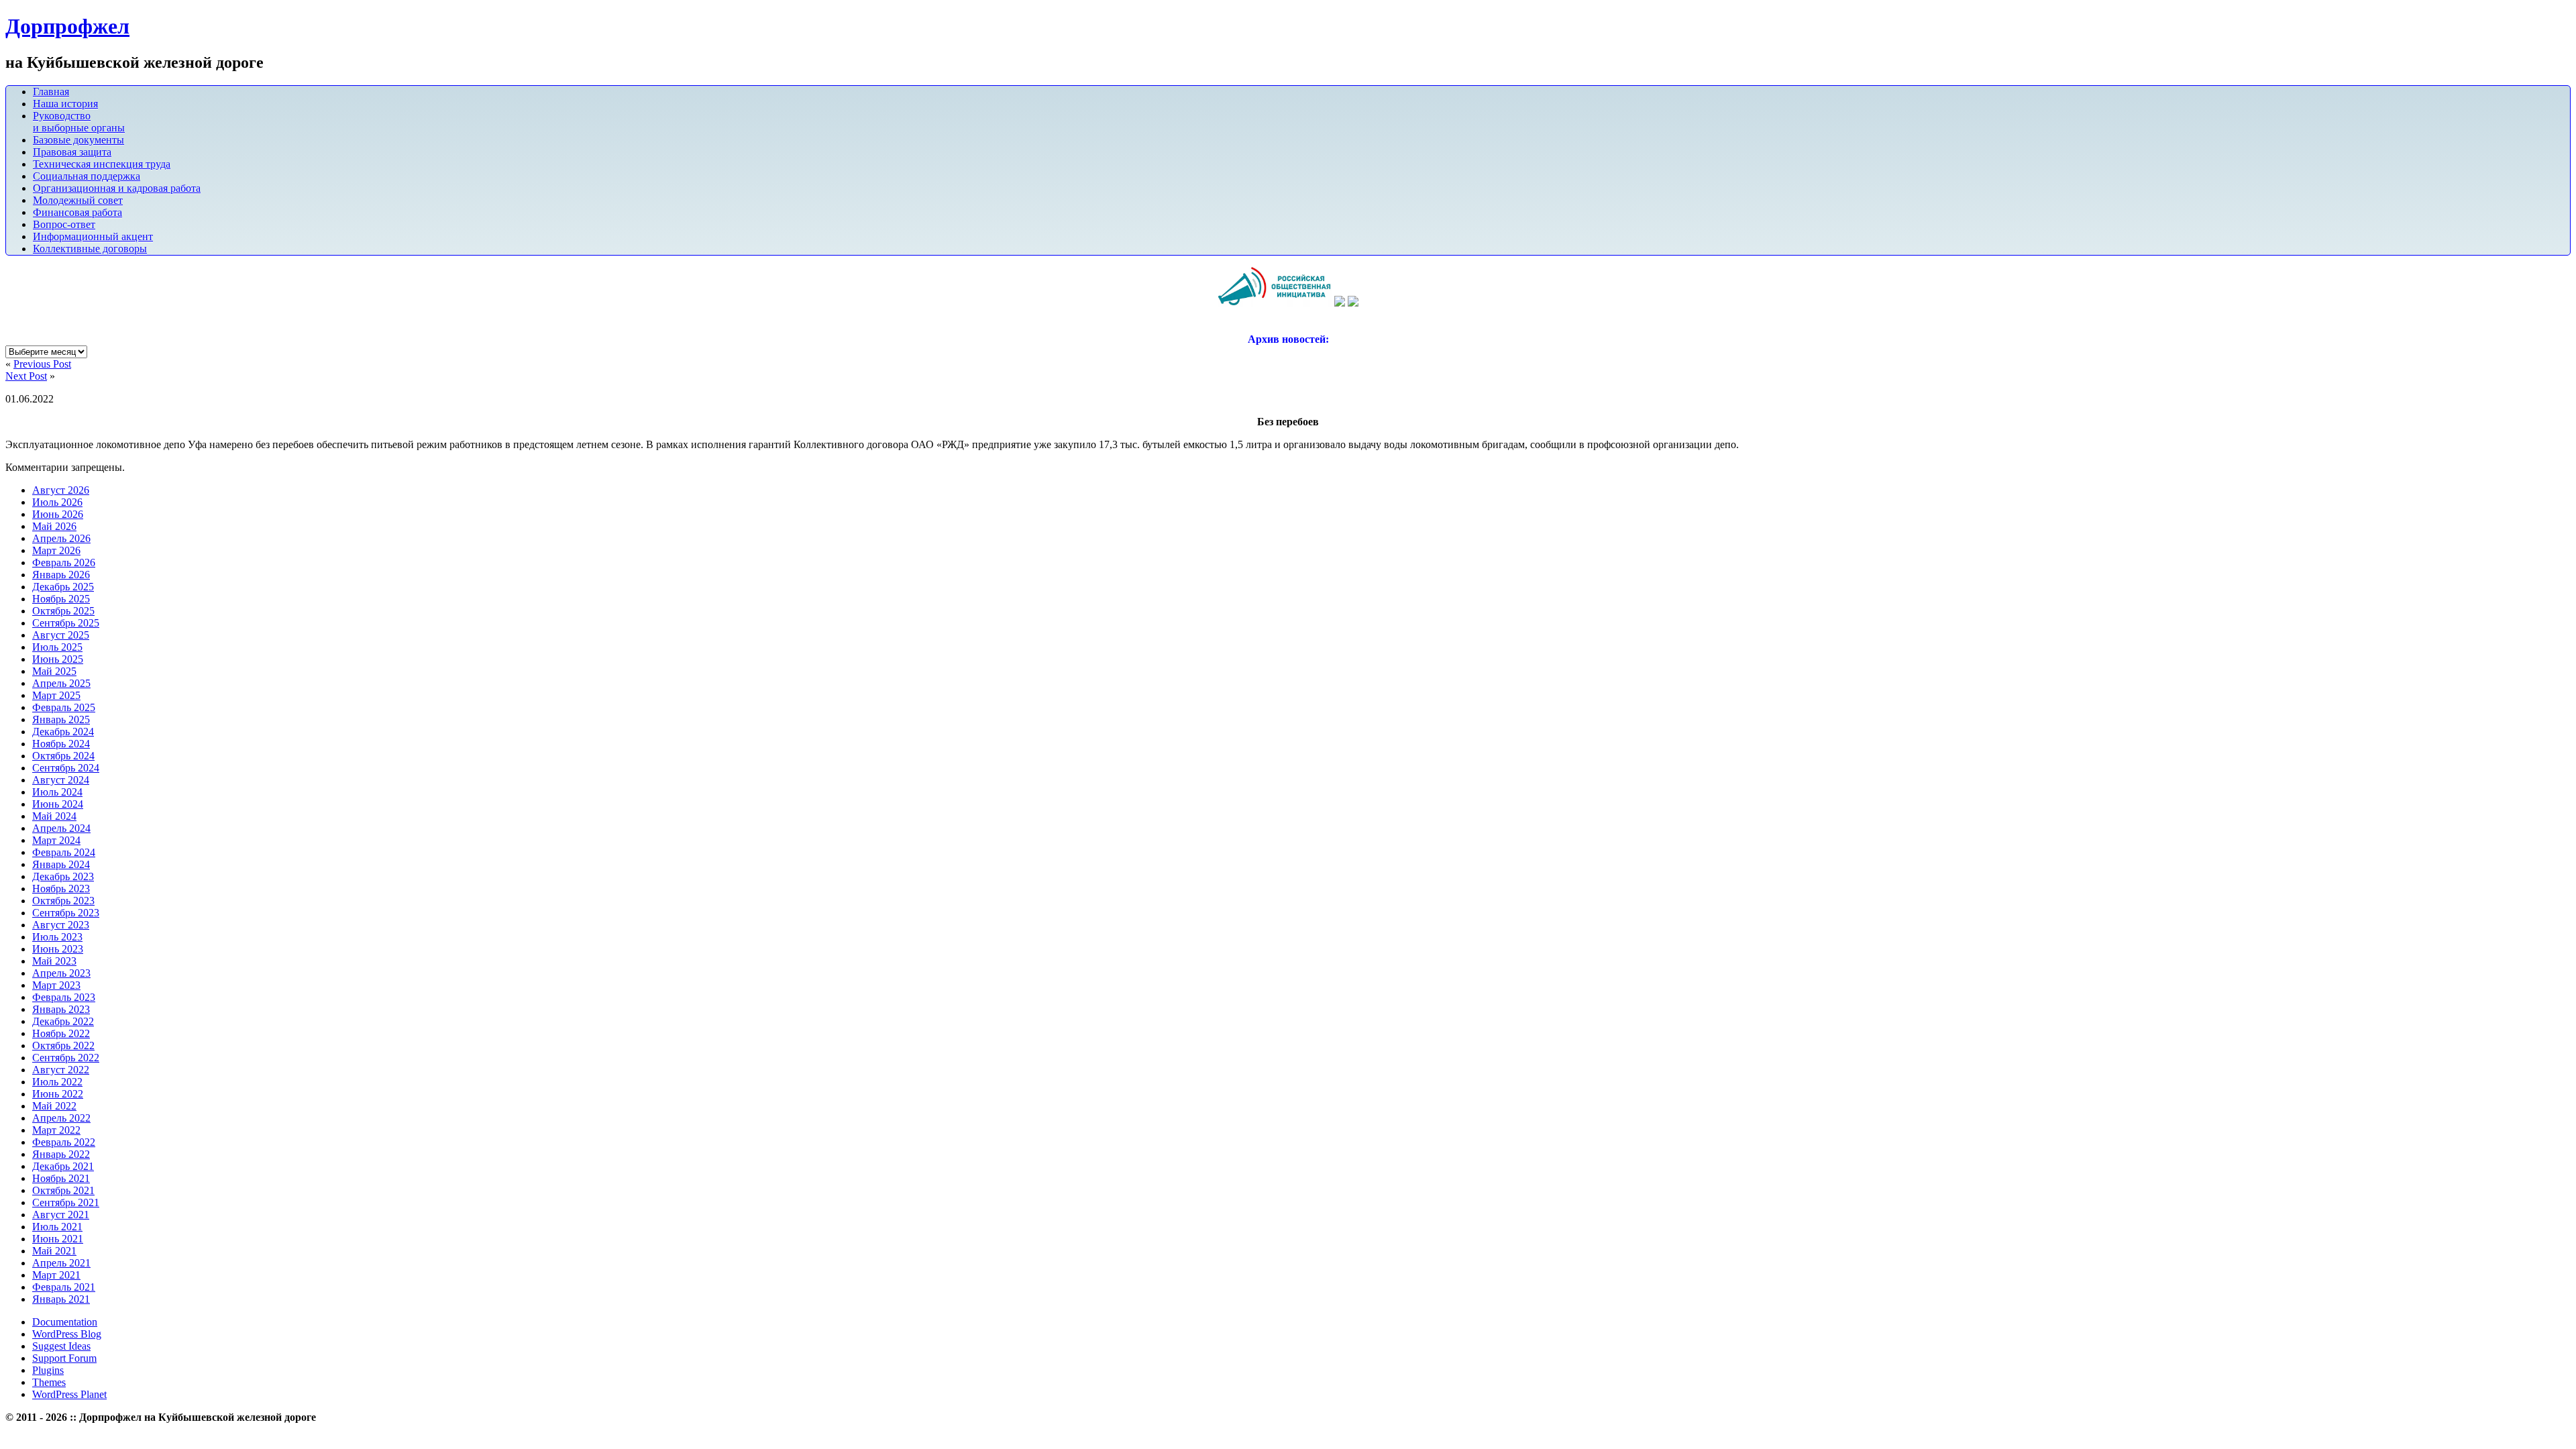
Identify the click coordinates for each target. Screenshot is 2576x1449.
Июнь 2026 (58, 514)
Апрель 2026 (61, 538)
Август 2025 (61, 635)
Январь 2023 (61, 1009)
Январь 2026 (61, 575)
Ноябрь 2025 (61, 599)
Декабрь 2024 (63, 732)
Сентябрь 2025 (66, 623)
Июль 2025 (57, 647)
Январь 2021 (61, 1299)
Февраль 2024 (64, 852)
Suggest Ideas (61, 1346)
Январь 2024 (61, 864)
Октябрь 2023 (63, 901)
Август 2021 (61, 1215)
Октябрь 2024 (63, 756)
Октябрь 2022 (63, 1045)
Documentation (65, 1322)
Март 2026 (56, 550)
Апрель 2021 (61, 1263)
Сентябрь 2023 (66, 913)
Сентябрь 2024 (66, 768)
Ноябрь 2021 (61, 1178)
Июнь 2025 (58, 659)
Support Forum (64, 1358)
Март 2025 (56, 695)
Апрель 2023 (61, 973)
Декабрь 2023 (63, 876)
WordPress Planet (69, 1394)
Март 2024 (56, 840)
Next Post (26, 376)
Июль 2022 (57, 1082)
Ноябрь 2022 (61, 1033)
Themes (49, 1382)
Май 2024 (54, 816)
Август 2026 (61, 490)
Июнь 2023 (58, 949)
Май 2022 (54, 1106)
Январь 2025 (61, 719)
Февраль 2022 (64, 1142)
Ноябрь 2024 (61, 744)
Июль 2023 (57, 937)
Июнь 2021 (58, 1239)
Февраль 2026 (64, 562)
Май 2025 (54, 671)
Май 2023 (54, 961)
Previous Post (42, 364)
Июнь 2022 (58, 1094)
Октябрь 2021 (63, 1190)
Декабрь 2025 (63, 587)
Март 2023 (56, 985)
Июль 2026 (57, 502)
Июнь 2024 (58, 804)
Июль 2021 (57, 1227)
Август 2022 (61, 1070)
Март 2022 (56, 1130)
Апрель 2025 (61, 683)
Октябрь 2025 (63, 611)
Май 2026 (54, 526)
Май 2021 (54, 1251)
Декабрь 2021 (63, 1166)
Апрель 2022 (61, 1118)
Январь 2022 (61, 1154)
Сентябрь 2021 (66, 1202)
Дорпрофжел (67, 26)
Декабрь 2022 (63, 1021)
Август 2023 (61, 925)
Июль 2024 (57, 792)
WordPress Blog (67, 1334)
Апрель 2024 (61, 828)
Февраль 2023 (64, 997)
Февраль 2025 (64, 707)
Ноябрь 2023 (61, 889)
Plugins (48, 1370)
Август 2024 (61, 780)
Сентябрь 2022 (66, 1058)
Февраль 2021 (64, 1287)
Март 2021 (56, 1275)
